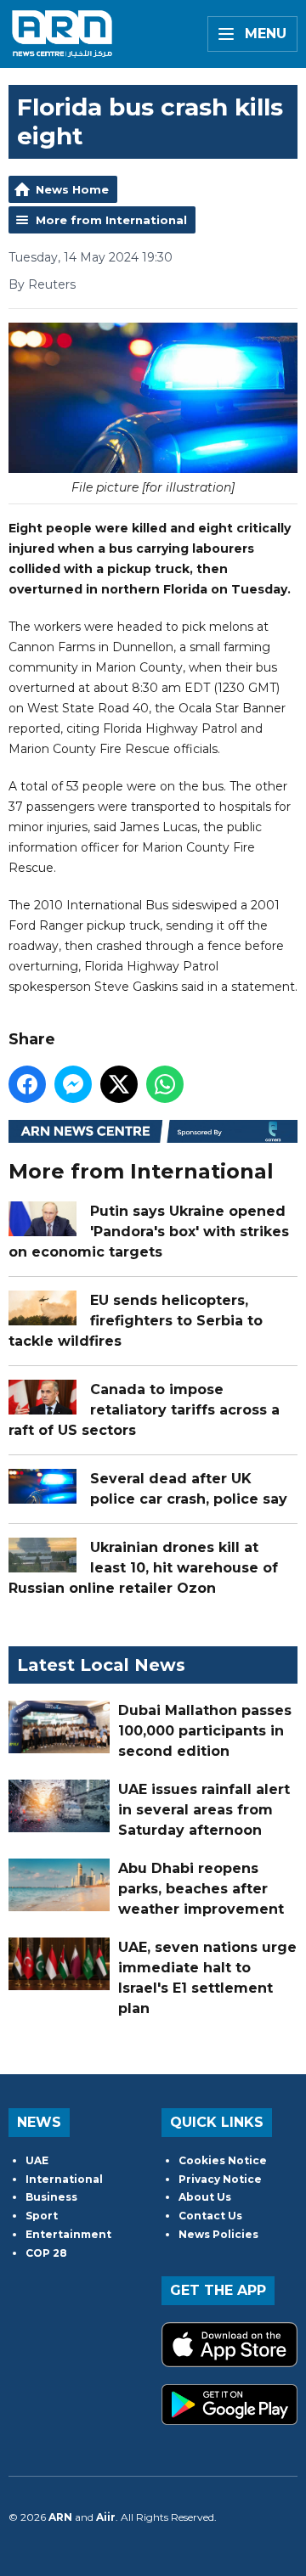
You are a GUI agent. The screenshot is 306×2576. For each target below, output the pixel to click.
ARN (60, 2517)
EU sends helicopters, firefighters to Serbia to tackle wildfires (136, 1321)
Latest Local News (101, 1665)
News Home (72, 189)
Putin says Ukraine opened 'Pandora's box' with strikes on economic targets (149, 1232)
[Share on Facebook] (27, 1084)
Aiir (106, 2517)
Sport (42, 2216)
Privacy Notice (220, 2179)
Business (51, 2197)
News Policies (218, 2234)
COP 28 (46, 2253)
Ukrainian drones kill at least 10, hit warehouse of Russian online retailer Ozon (143, 1568)
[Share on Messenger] (73, 1084)
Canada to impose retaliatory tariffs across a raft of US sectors (144, 1410)
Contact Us (210, 2216)
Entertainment (68, 2234)
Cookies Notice (223, 2160)
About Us (205, 2197)
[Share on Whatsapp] (165, 1084)
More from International (111, 220)
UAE (37, 2160)
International (64, 2179)
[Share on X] (119, 1084)
